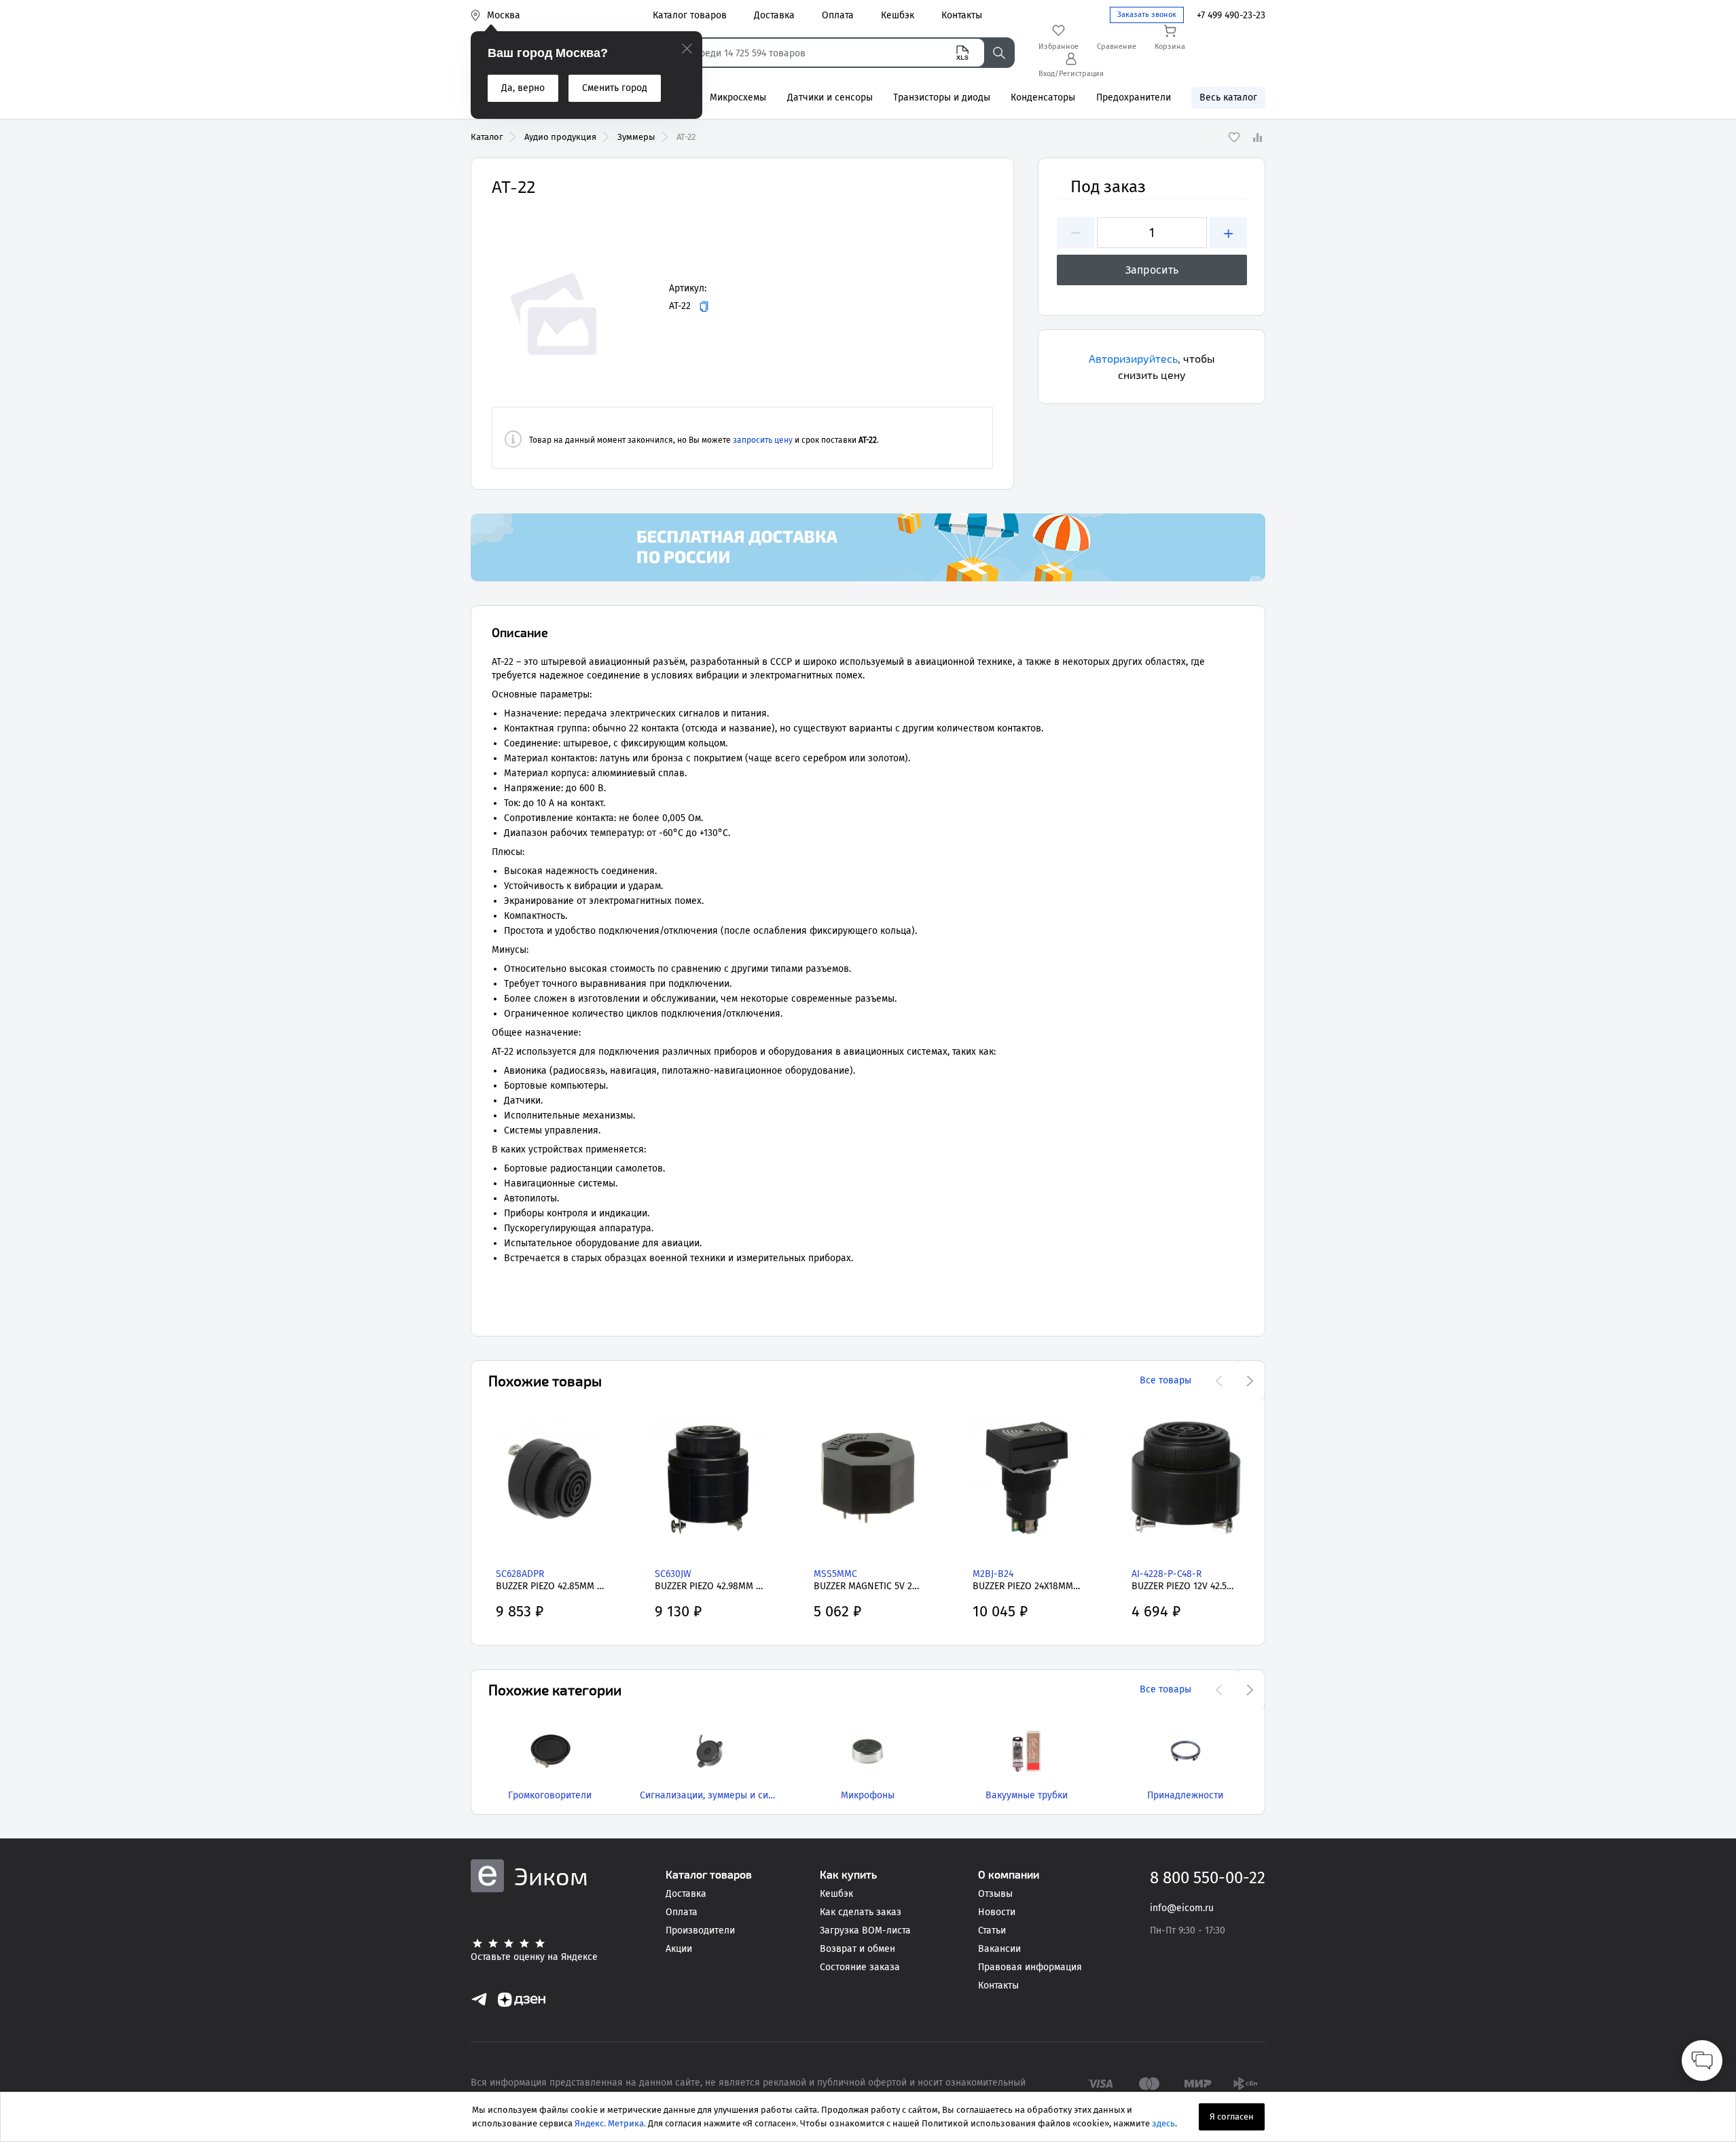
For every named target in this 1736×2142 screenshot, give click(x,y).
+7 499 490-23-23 (1231, 15)
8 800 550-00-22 (1208, 1878)
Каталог (487, 137)
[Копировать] (704, 307)
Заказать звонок (1147, 15)
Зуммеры (636, 137)
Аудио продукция (560, 137)
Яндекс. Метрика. (610, 2123)
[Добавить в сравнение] (1257, 137)
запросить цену (763, 440)
